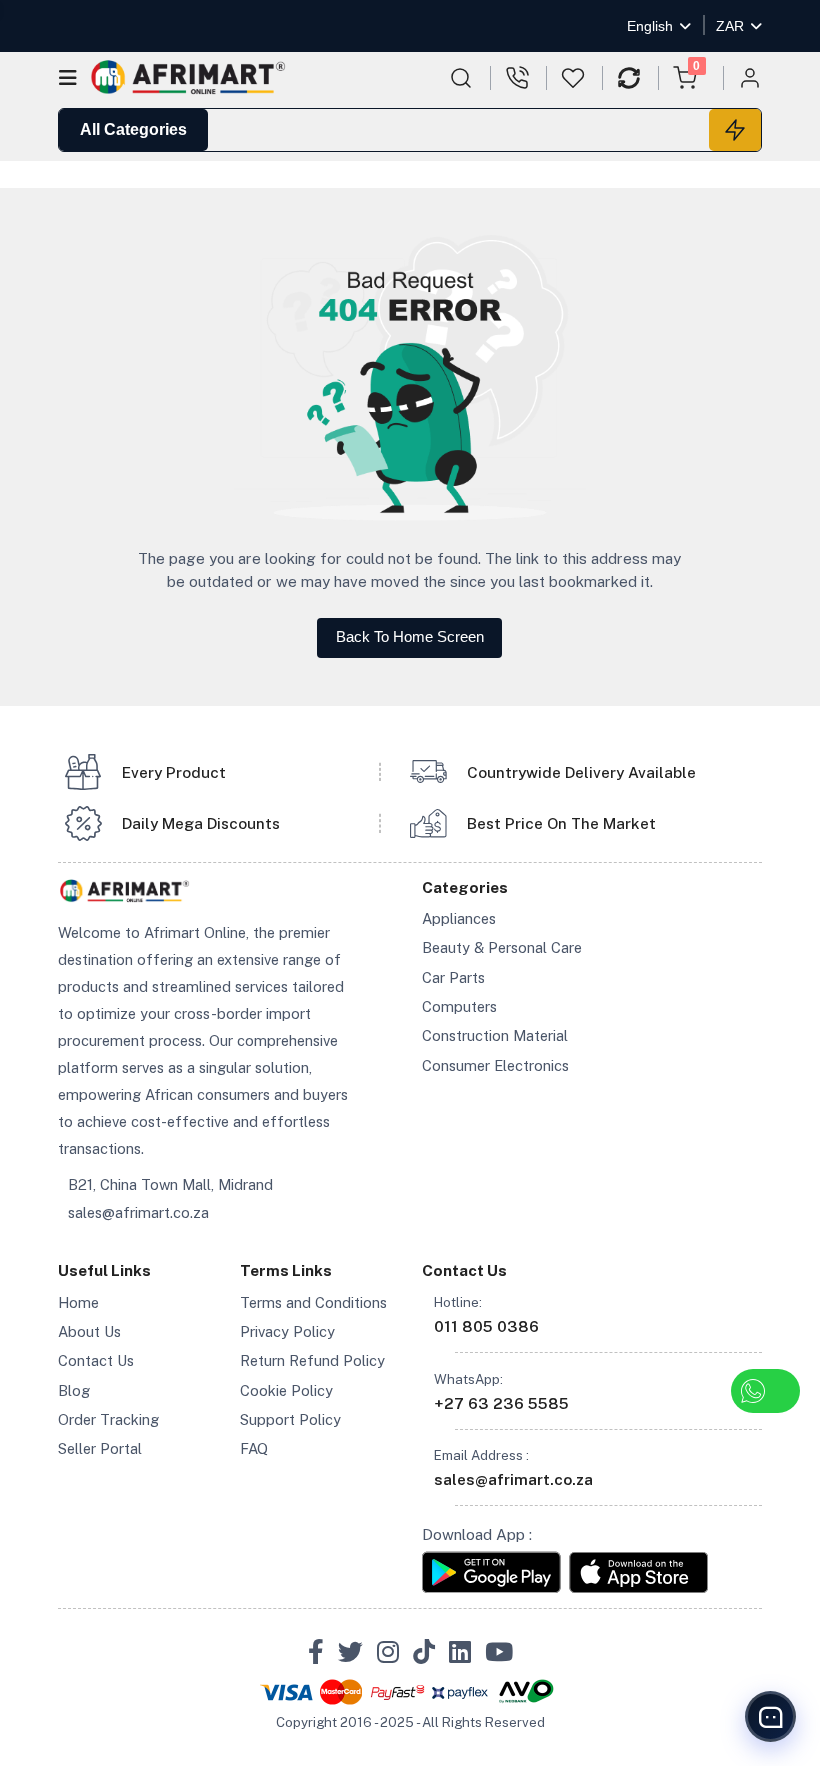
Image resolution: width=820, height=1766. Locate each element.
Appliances (459, 918)
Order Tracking (108, 1419)
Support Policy (290, 1419)
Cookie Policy (286, 1390)
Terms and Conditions (313, 1302)
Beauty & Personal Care (502, 947)
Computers (459, 1006)
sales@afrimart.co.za (138, 1212)
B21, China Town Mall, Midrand (170, 1184)
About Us (89, 1331)
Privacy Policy (287, 1331)
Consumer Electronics (495, 1065)
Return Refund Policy (312, 1360)
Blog (74, 1390)
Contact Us (96, 1360)
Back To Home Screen (410, 637)
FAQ (254, 1448)
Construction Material (495, 1035)
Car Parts (453, 977)
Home (78, 1302)
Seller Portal (100, 1448)
